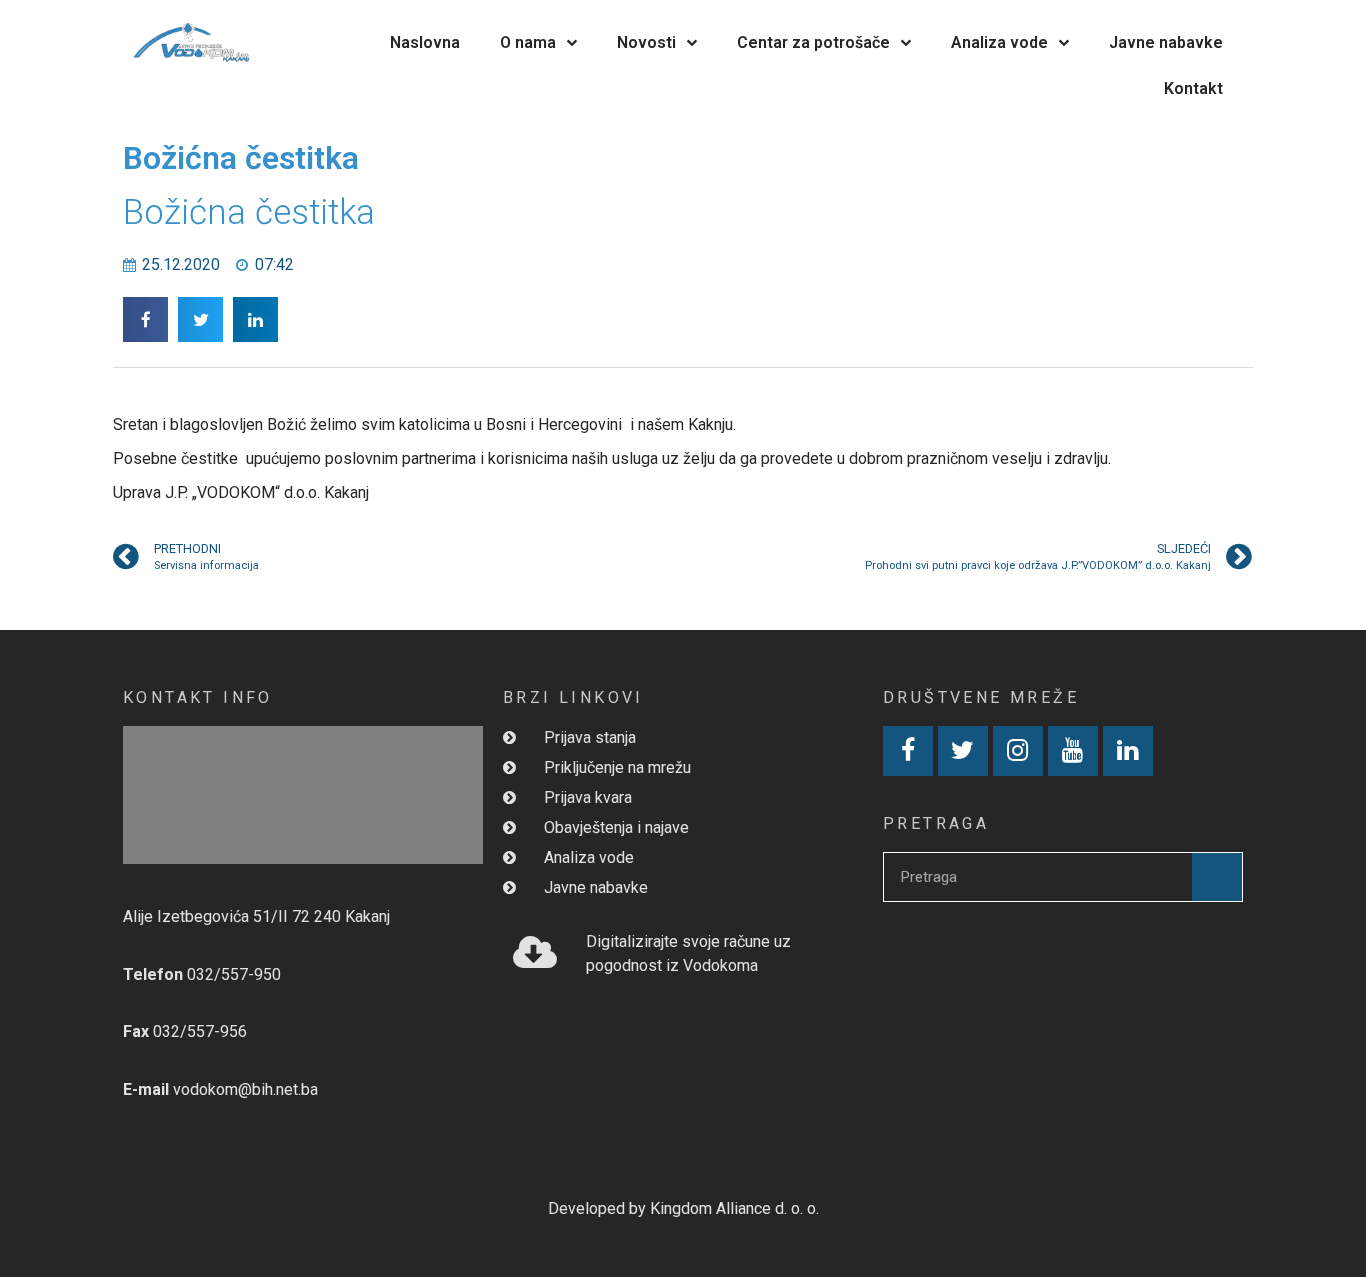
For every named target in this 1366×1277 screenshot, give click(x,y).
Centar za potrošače (813, 42)
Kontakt (1193, 88)
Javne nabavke (1166, 42)
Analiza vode (999, 42)
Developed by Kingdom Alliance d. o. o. (683, 1208)
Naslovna (425, 42)
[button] (145, 319)
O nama (528, 42)
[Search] (1217, 877)
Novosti (646, 42)
